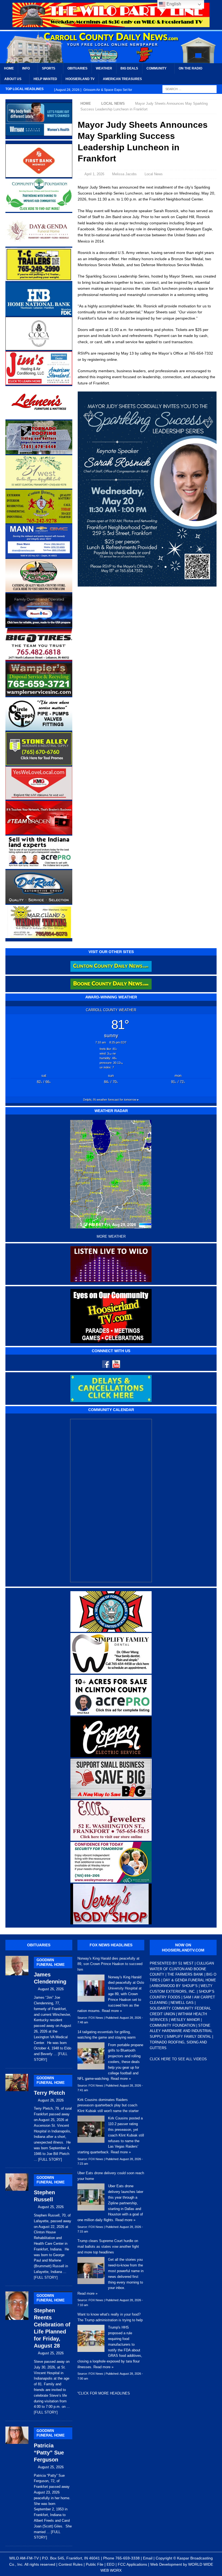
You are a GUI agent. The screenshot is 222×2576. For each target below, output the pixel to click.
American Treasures (122, 79)
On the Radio (190, 68)
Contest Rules (71, 2564)
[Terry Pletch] (17, 2117)
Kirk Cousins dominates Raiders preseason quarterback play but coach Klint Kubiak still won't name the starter (108, 2105)
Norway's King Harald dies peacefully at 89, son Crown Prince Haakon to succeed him (110, 1964)
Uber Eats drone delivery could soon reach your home (111, 2176)
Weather (104, 68)
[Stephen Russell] (17, 2225)
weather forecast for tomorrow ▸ (111, 1100)
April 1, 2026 (94, 174)
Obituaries (77, 68)
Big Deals (129, 68)
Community (156, 68)
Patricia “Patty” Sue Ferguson (49, 2446)
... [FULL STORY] (48, 2159)
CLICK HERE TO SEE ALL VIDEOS (178, 2059)
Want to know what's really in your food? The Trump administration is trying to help (110, 2317)
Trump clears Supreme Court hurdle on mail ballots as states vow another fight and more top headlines (108, 2247)
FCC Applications (132, 2564)
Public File (95, 2564)
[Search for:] (190, 89)
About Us (13, 79)
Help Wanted (45, 79)
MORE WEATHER (111, 1237)
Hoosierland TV (80, 79)
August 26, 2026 (51, 1989)
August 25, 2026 (51, 2207)
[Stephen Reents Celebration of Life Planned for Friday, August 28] (17, 2352)
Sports (49, 68)
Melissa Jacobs (124, 174)
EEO (111, 2564)
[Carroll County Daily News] (111, 47)
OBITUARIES (39, 1945)
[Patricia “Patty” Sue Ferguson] (17, 2482)
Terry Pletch (49, 2086)
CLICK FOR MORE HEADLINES (104, 2393)
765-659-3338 (128, 2558)
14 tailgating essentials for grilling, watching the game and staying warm (107, 2035)
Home (9, 68)
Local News (154, 174)
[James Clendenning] (17, 2008)
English (173, 4)
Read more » (112, 2011)
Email (148, 2558)
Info (26, 68)
